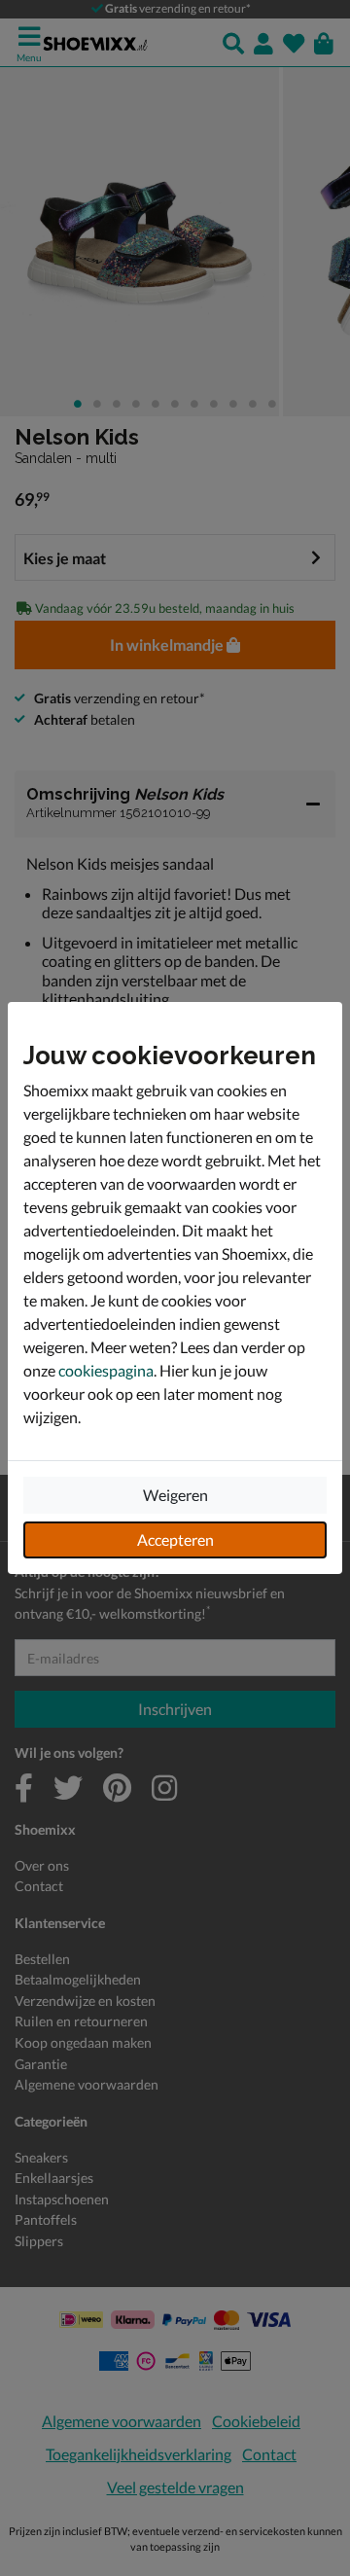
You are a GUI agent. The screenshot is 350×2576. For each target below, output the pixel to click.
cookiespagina (106, 1370)
